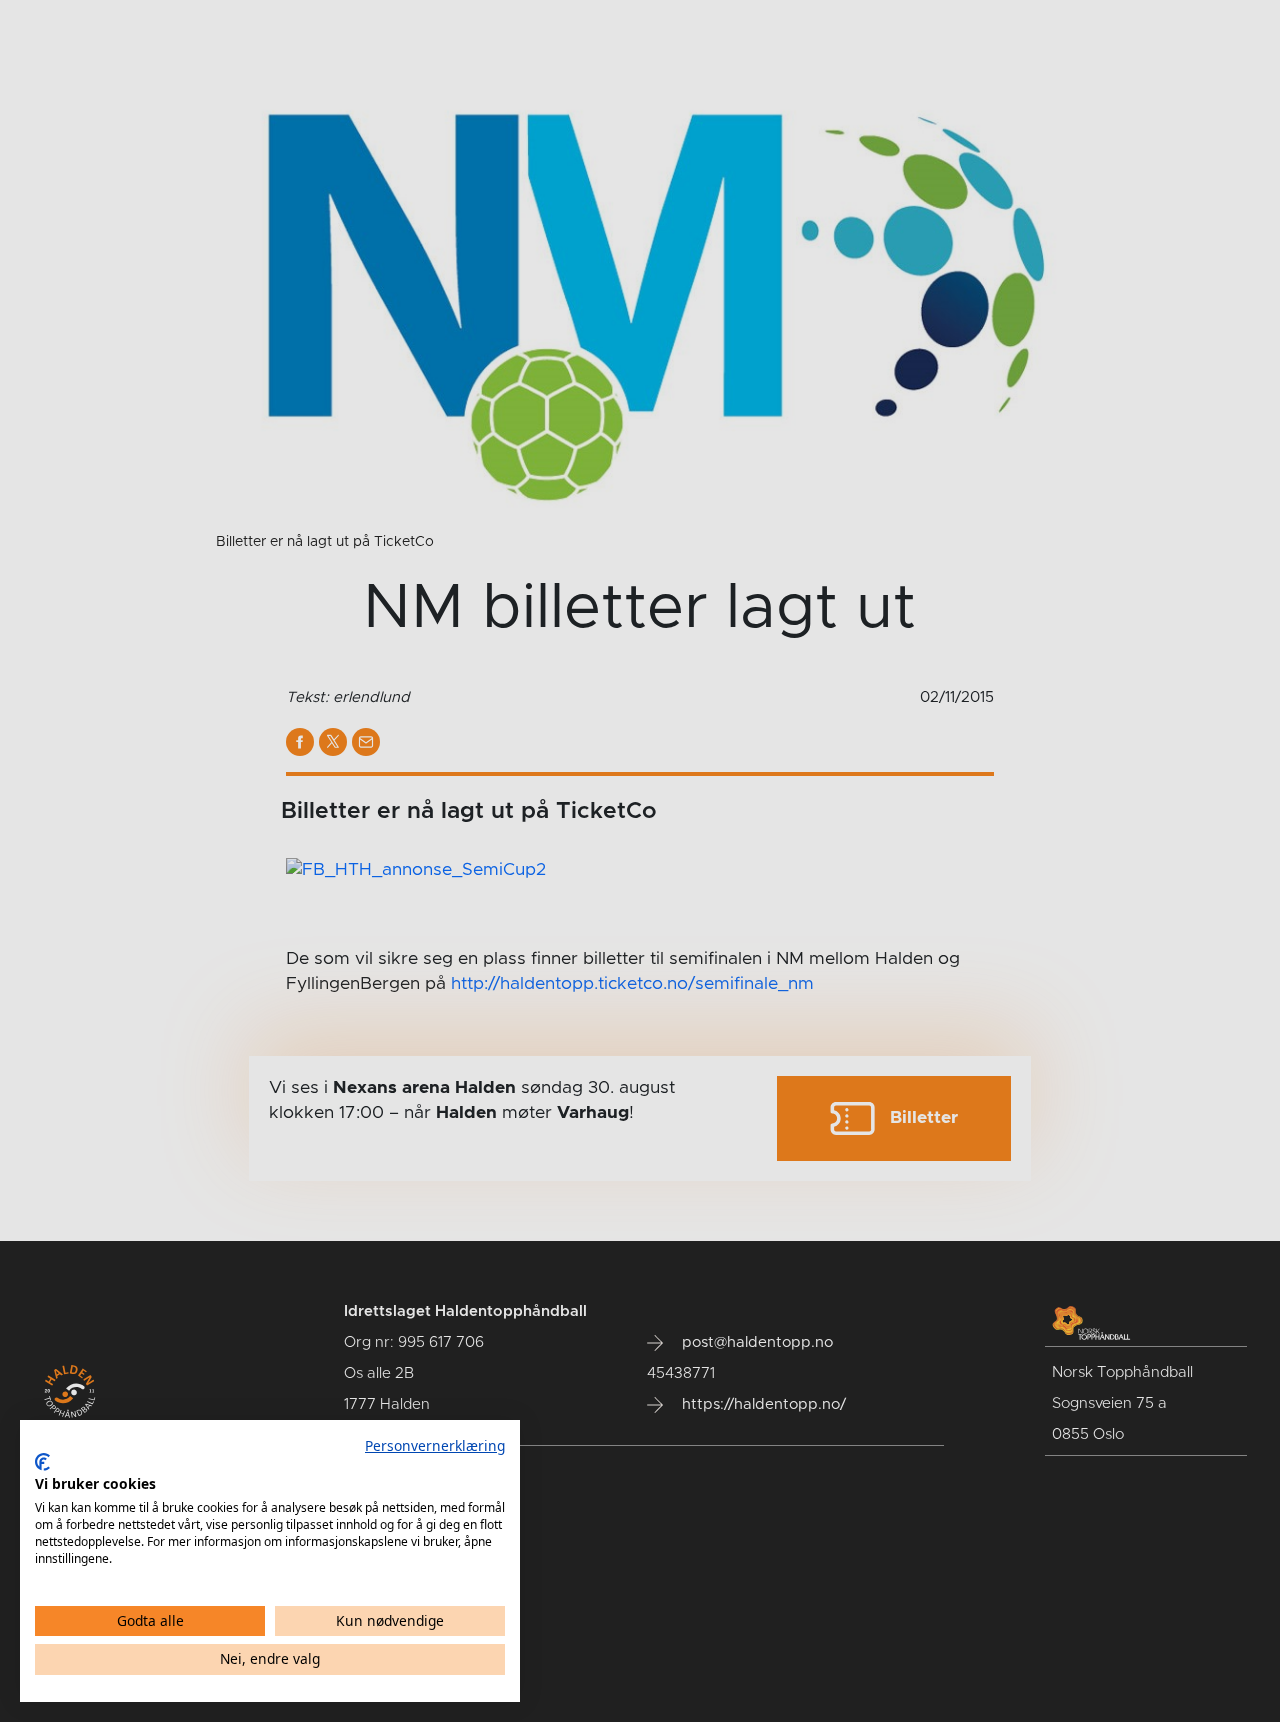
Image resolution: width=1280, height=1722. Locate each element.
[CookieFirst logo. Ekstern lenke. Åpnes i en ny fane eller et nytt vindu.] (42, 1462)
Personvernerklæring (435, 1445)
